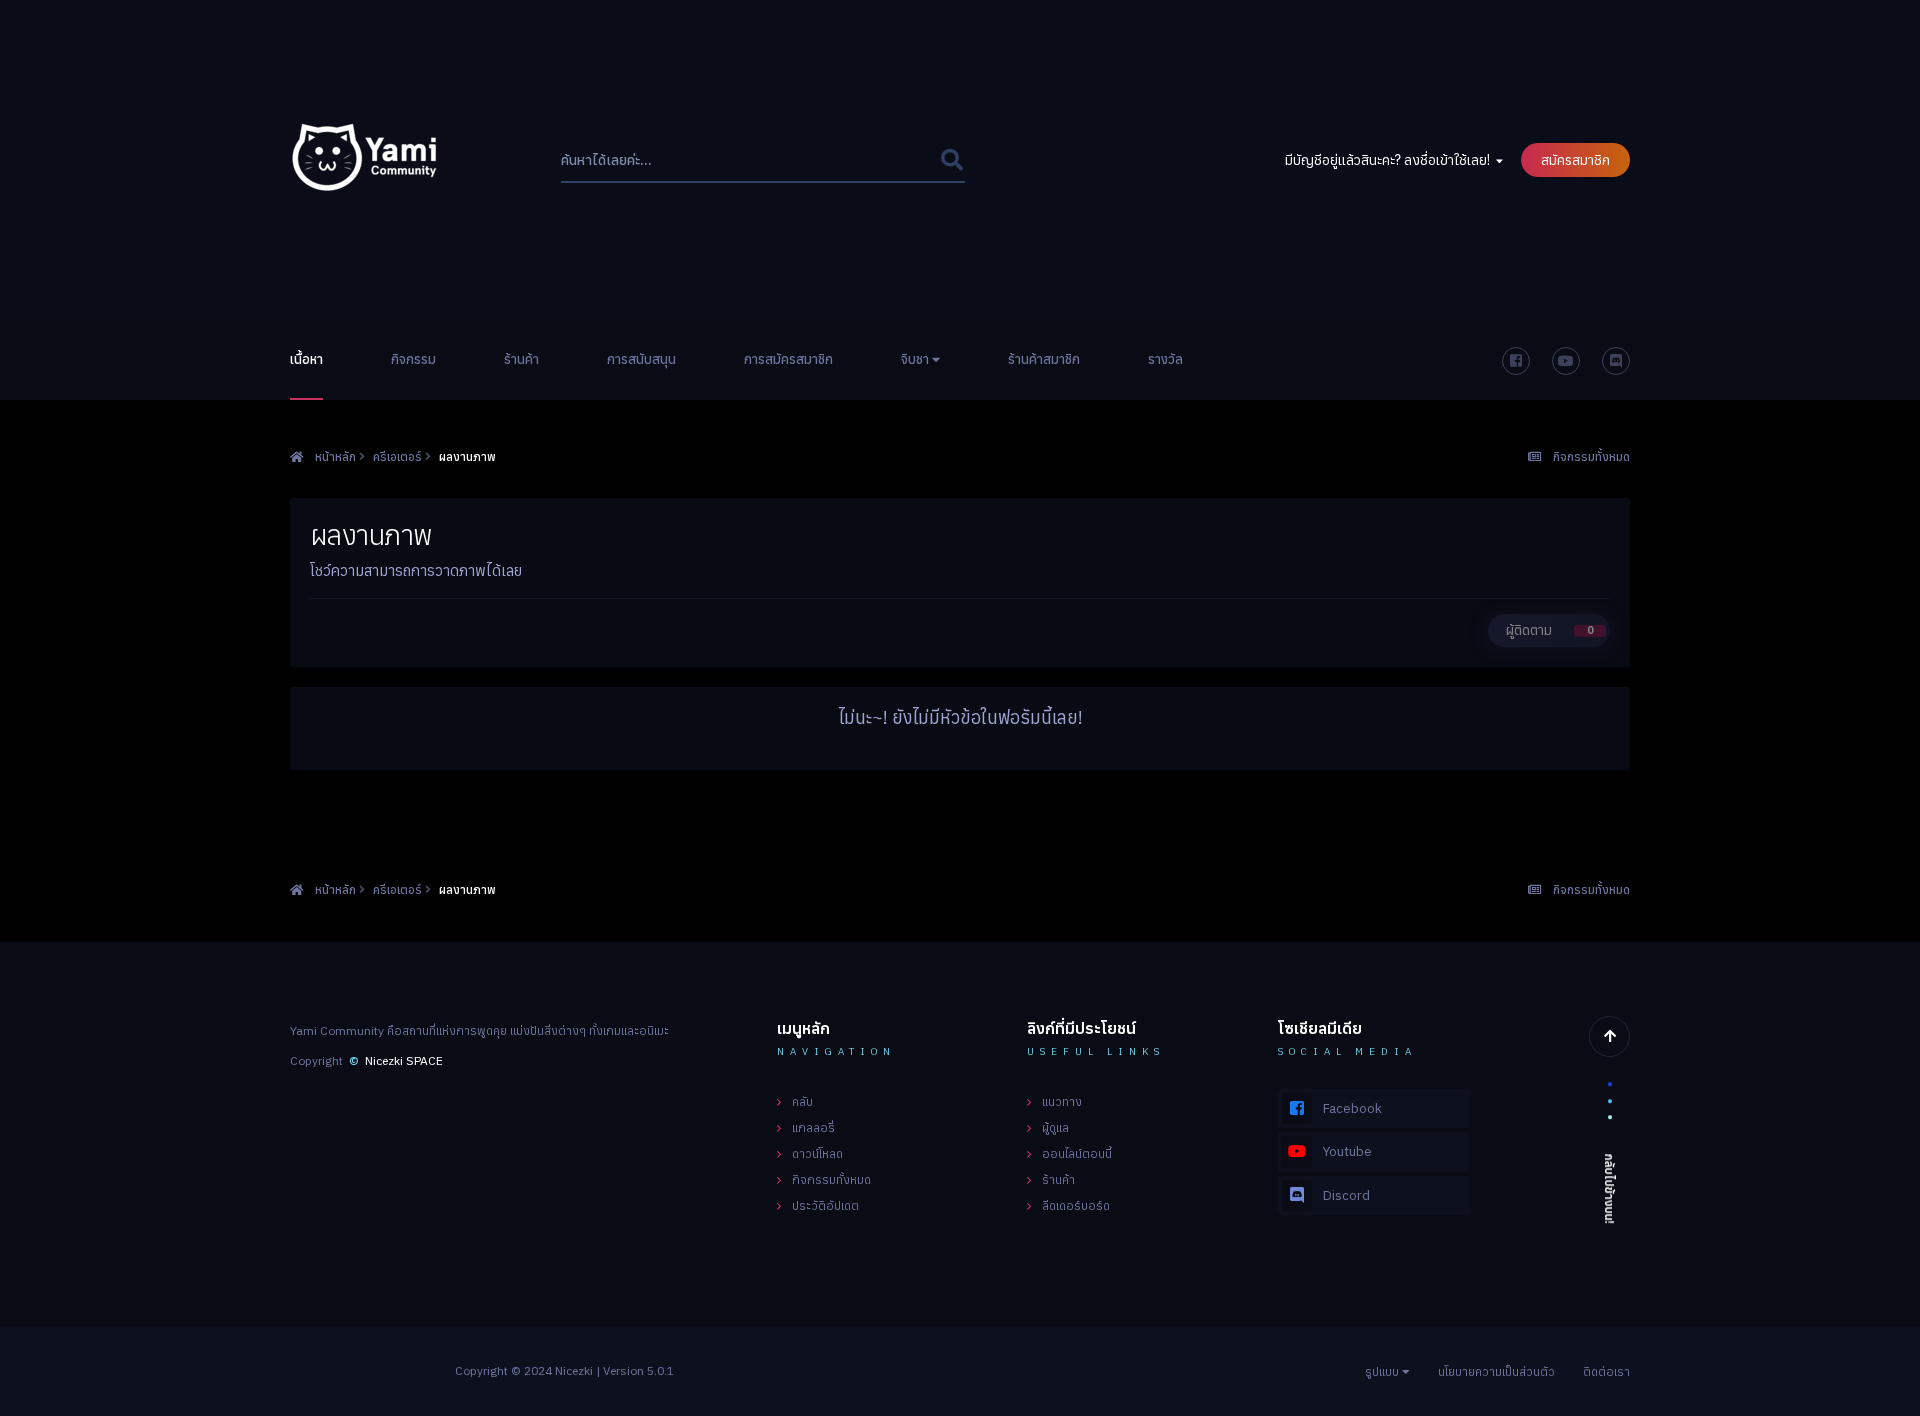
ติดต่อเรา (1606, 1371)
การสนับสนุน (641, 359)
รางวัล (1165, 359)
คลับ (802, 1101)
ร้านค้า (521, 359)
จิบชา (916, 359)
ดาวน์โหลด (817, 1153)
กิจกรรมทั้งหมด (831, 1179)
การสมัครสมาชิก (788, 359)
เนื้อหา (306, 359)
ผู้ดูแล (1055, 1127)
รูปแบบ (1383, 1371)
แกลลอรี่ (813, 1127)
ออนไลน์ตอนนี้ (1077, 1153)
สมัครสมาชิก (1575, 160)
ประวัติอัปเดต (825, 1205)
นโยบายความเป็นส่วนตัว (1496, 1371)
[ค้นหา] (951, 160)
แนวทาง (1062, 1101)
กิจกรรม (413, 359)
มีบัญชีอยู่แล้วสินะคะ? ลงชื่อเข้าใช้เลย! (1390, 160)
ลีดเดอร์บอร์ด (1076, 1205)
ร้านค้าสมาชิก (1044, 359)
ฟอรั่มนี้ (892, 160)
